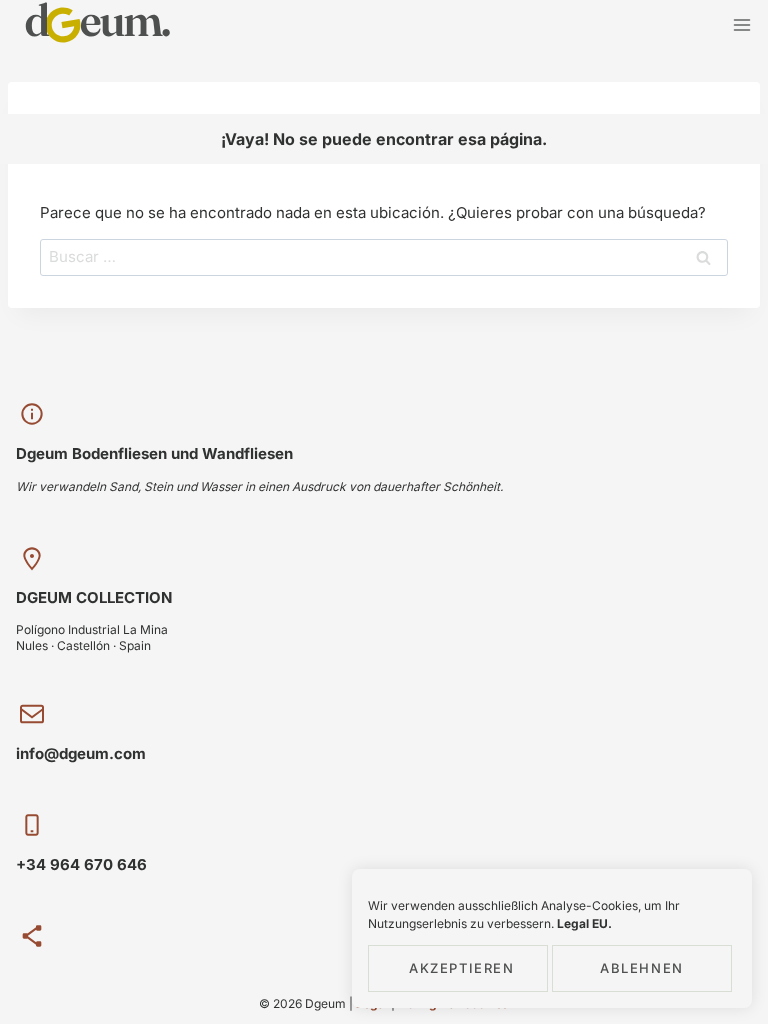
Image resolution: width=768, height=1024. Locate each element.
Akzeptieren (462, 968)
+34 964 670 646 (81, 864)
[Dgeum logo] (98, 25)
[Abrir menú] (741, 24)
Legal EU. (584, 923)
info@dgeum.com (81, 753)
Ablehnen (642, 968)
